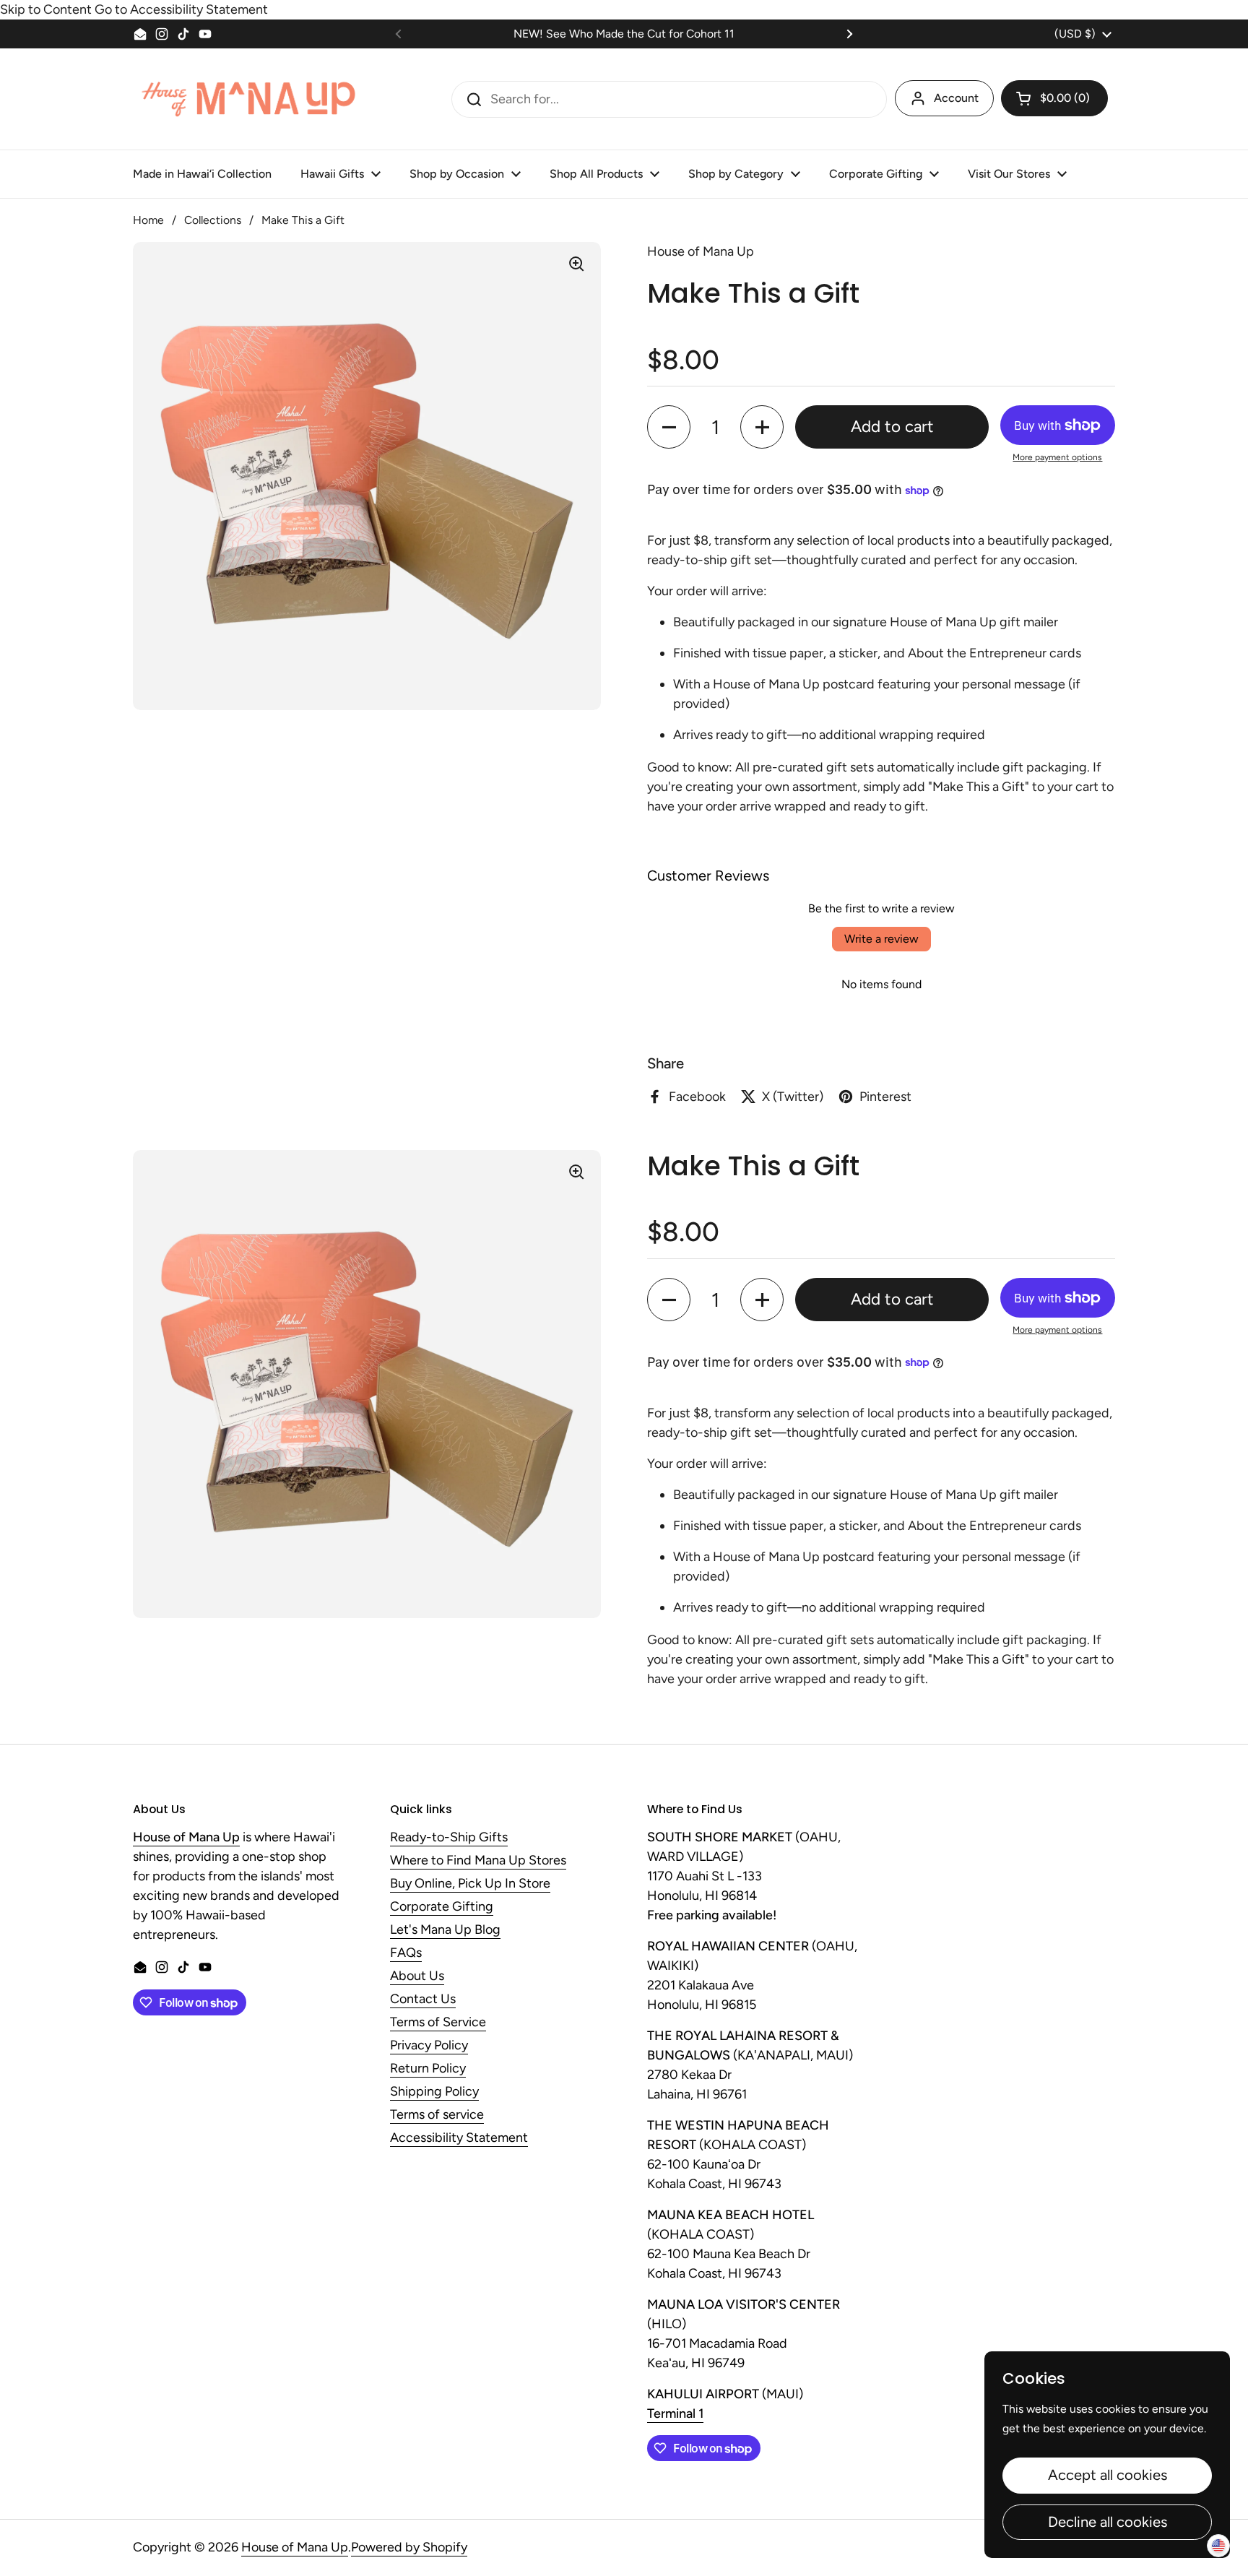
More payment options (1057, 457)
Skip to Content (46, 9)
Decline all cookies (1108, 2522)
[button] (1054, 98)
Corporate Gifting (442, 1907)
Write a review (881, 939)
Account (956, 98)
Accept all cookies (1108, 2475)
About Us (417, 1976)
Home (148, 220)
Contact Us (423, 2000)
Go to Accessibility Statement (181, 9)
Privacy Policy (429, 2046)
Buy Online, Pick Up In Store (470, 1884)
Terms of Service (438, 2023)
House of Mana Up (295, 2547)
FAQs (406, 1953)
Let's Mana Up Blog (445, 1930)
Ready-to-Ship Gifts (449, 1838)
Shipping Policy (434, 2092)
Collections (213, 220)
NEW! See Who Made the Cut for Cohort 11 (624, 34)
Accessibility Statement (459, 2138)
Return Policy (428, 2069)
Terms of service (437, 2115)
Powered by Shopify (409, 2547)
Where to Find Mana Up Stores (478, 1861)
